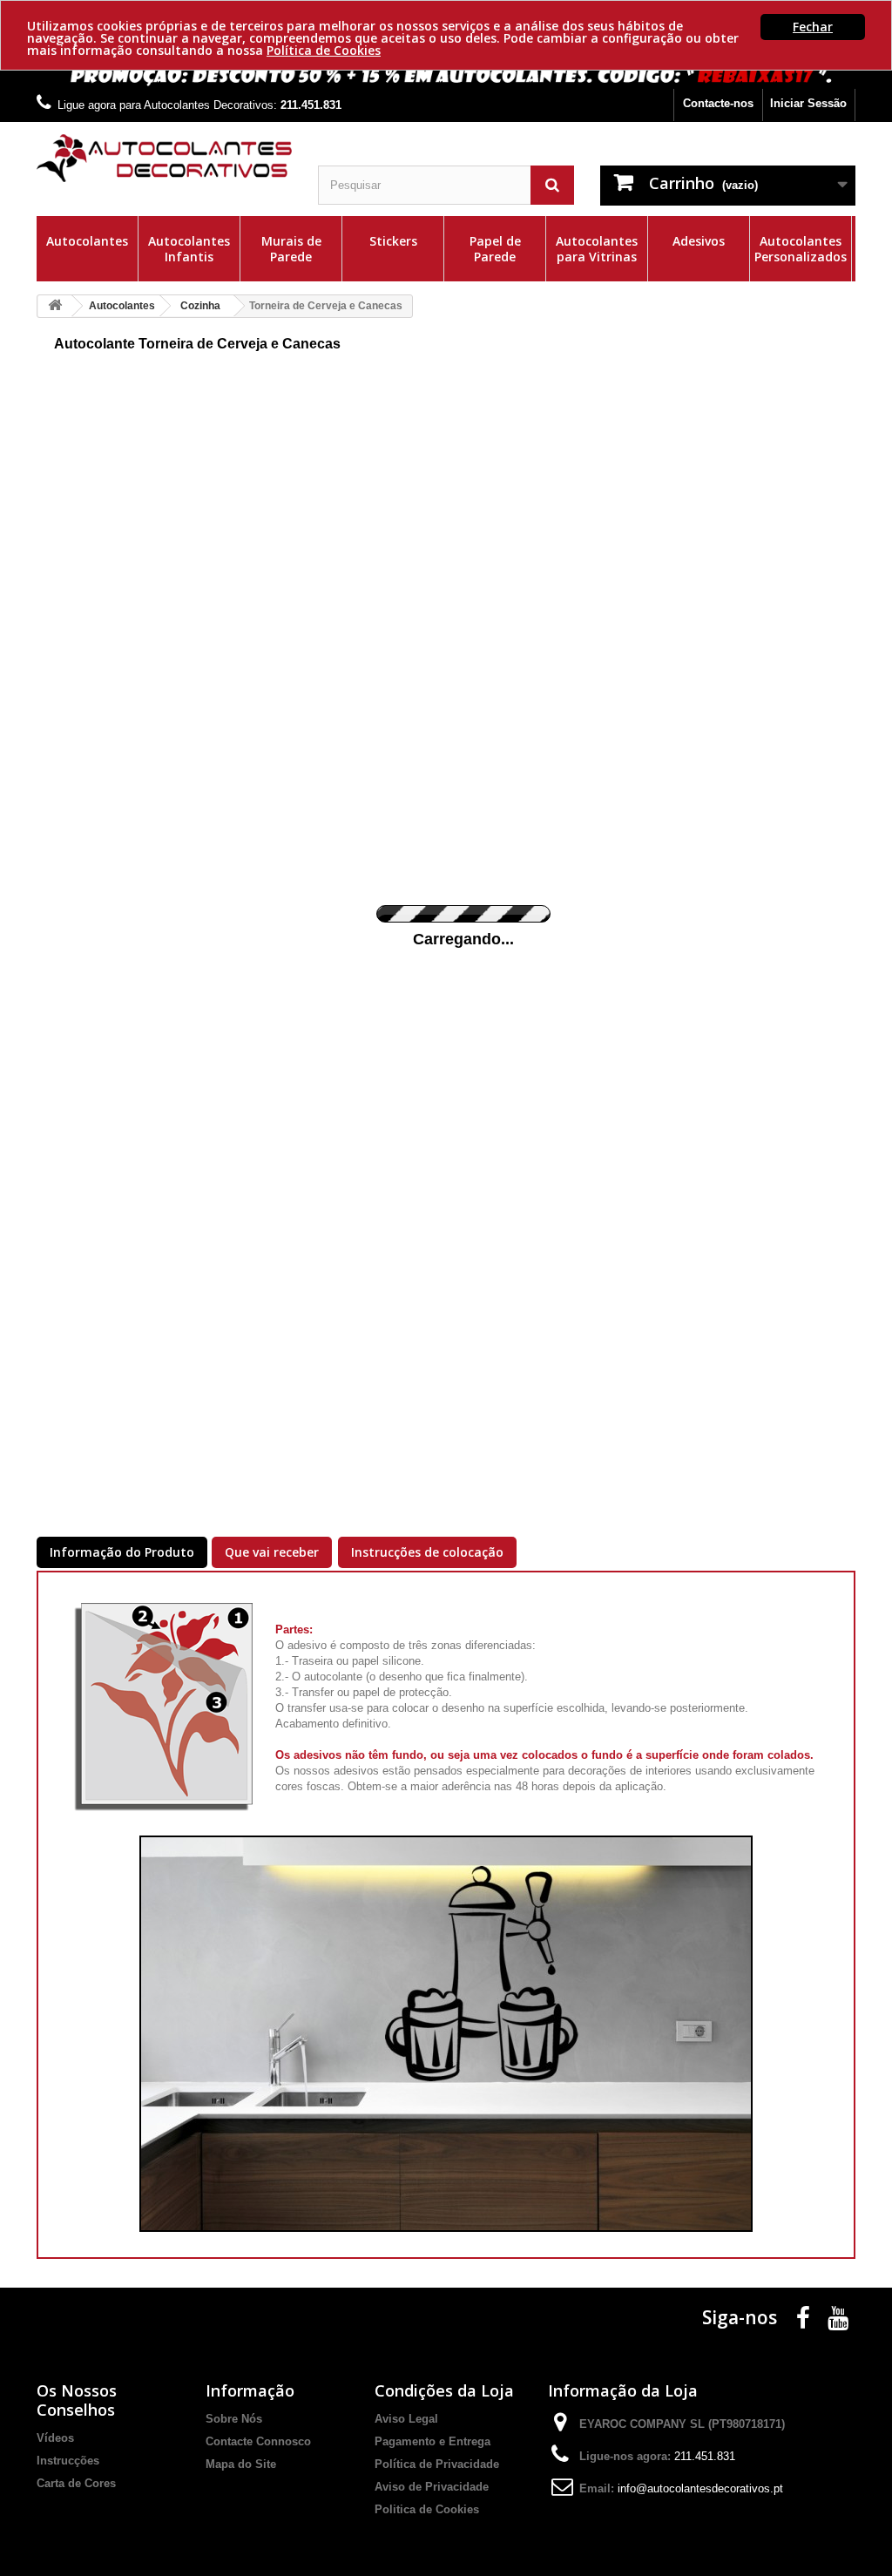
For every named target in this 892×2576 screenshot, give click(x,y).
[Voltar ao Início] (55, 306)
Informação (250, 2390)
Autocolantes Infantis (189, 249)
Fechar (813, 27)
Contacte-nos (718, 103)
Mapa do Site (241, 2464)
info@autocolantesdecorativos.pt (700, 2488)
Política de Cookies (324, 50)
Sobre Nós (234, 2419)
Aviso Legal (406, 2419)
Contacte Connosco (258, 2441)
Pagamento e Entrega (432, 2441)
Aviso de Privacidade (432, 2487)
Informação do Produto (122, 1552)
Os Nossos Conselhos (77, 2400)
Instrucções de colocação (427, 1552)
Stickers (393, 241)
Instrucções (68, 2461)
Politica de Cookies (427, 2509)
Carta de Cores (76, 2483)
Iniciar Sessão (808, 103)
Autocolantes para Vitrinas (597, 249)
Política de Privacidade (437, 2464)
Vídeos (55, 2438)
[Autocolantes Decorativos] (164, 158)
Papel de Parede (495, 249)
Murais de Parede (291, 249)
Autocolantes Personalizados (801, 249)
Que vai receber (272, 1552)
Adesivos (699, 241)
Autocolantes (87, 241)
